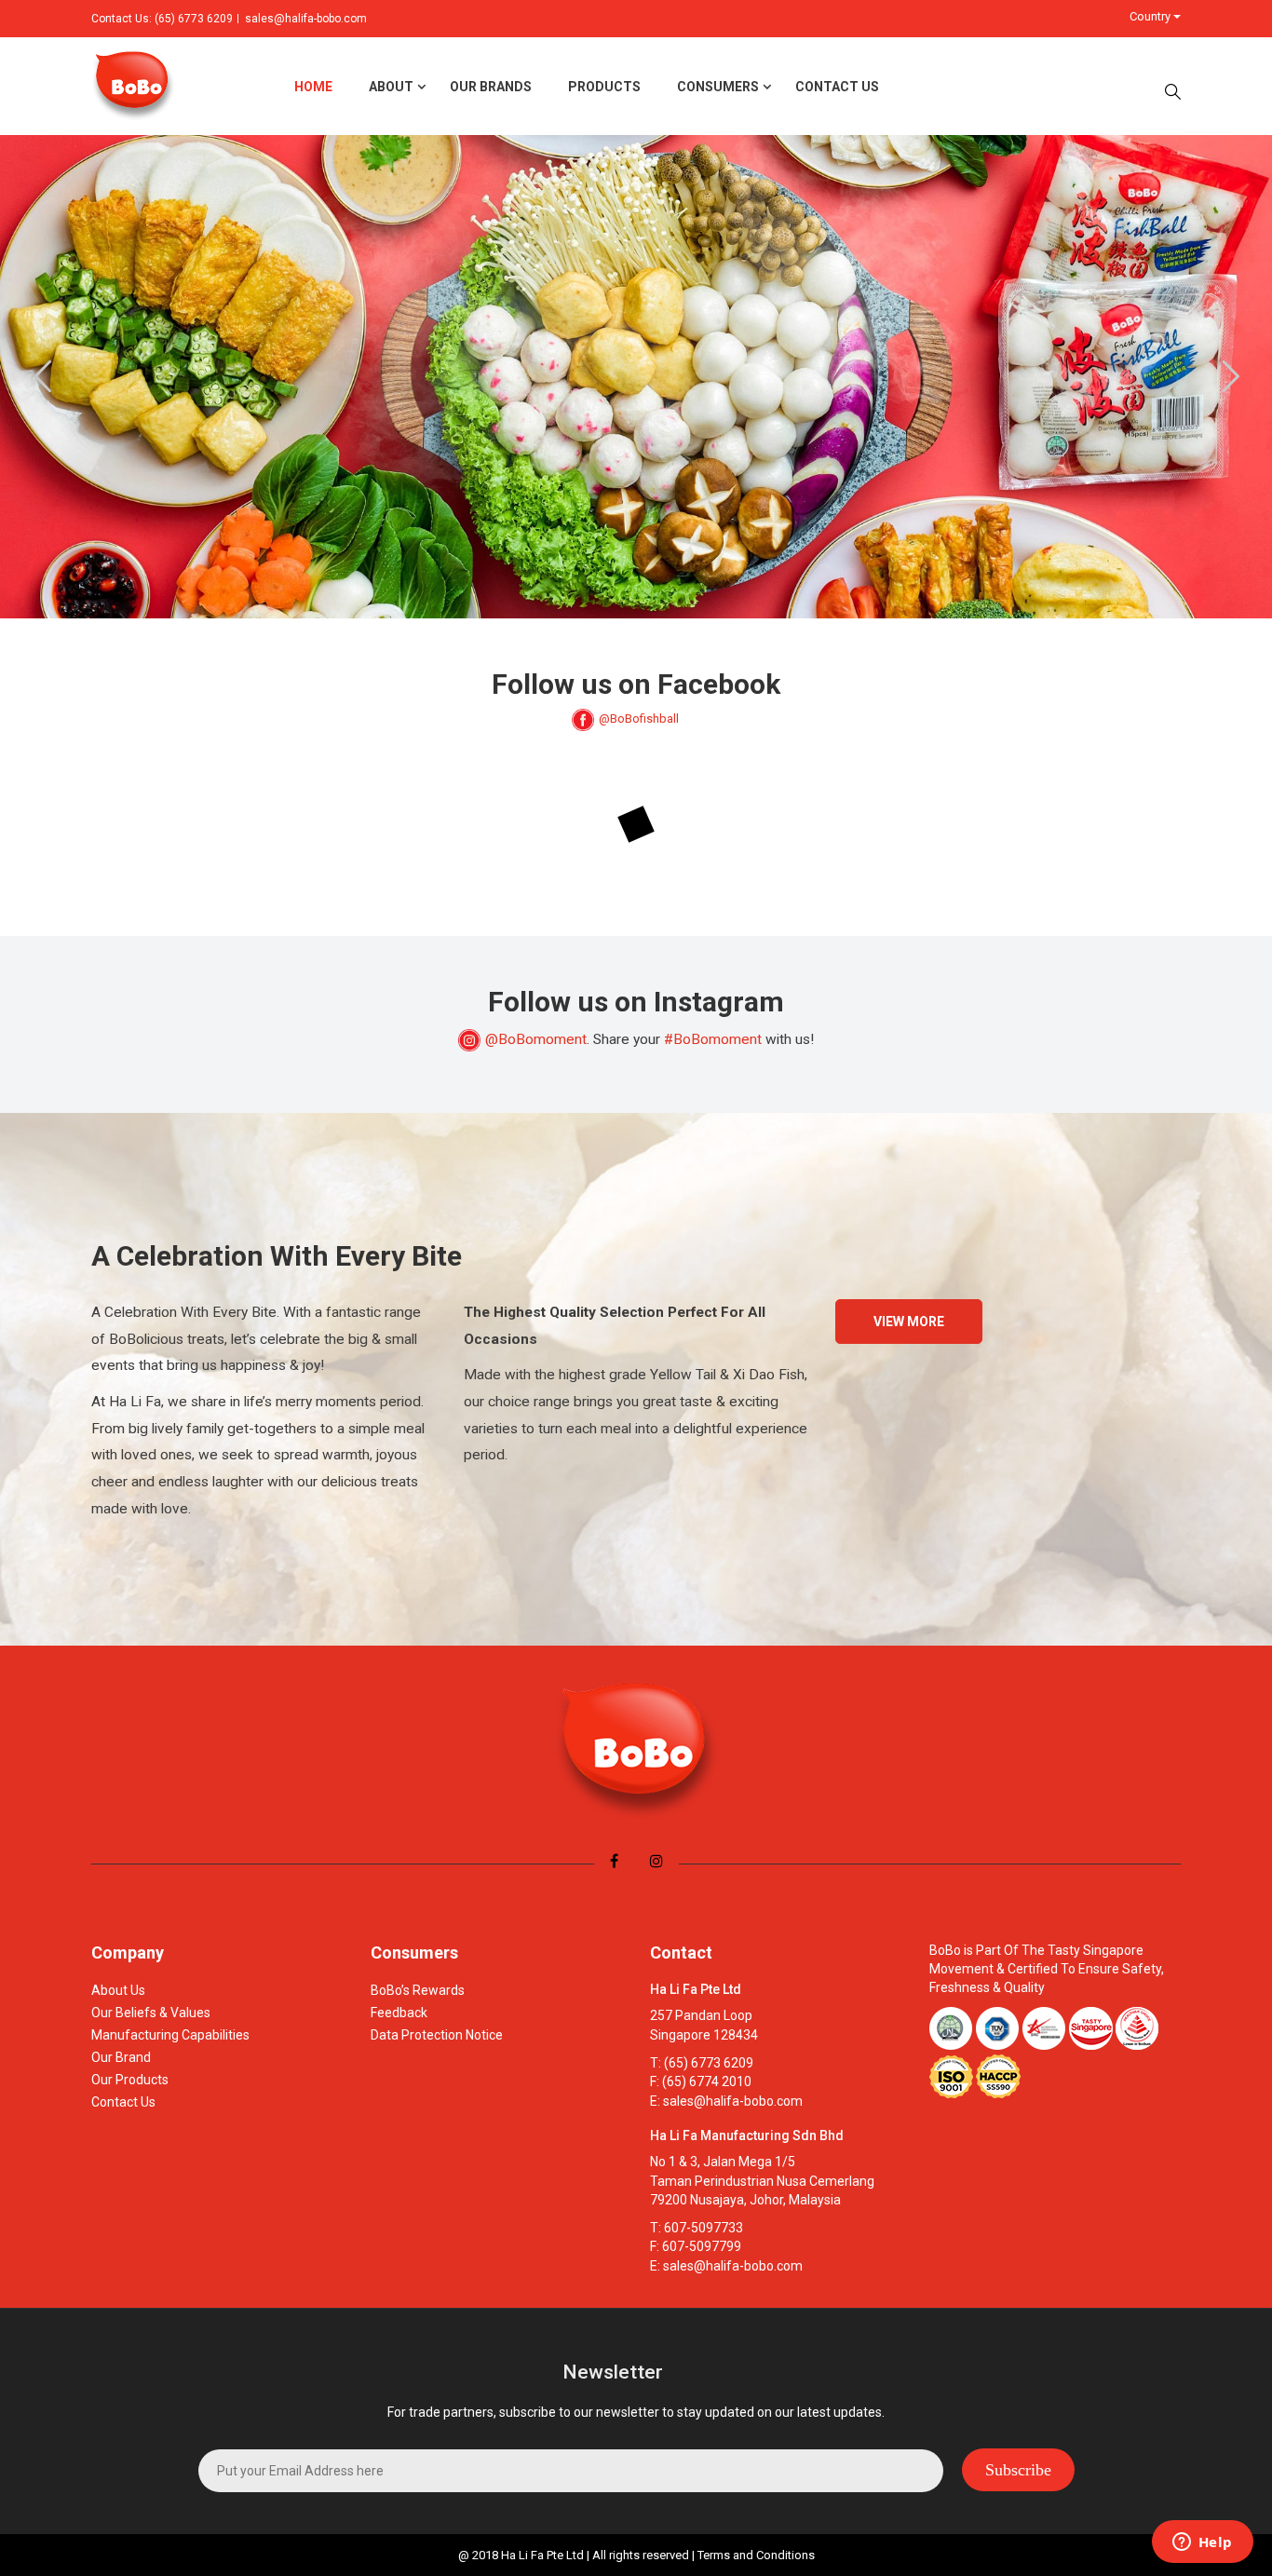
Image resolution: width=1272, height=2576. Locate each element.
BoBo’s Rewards (418, 1990)
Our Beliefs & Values (151, 2013)
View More (909, 1322)
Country (1151, 16)
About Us (118, 1990)
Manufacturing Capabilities (170, 2035)
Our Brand (121, 2057)
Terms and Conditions (756, 2555)
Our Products (130, 2080)
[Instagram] (656, 1861)
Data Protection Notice (437, 2035)
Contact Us (123, 2102)
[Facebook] (614, 1861)
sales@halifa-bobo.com (306, 19)
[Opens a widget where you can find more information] (1202, 2543)
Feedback (399, 2013)
